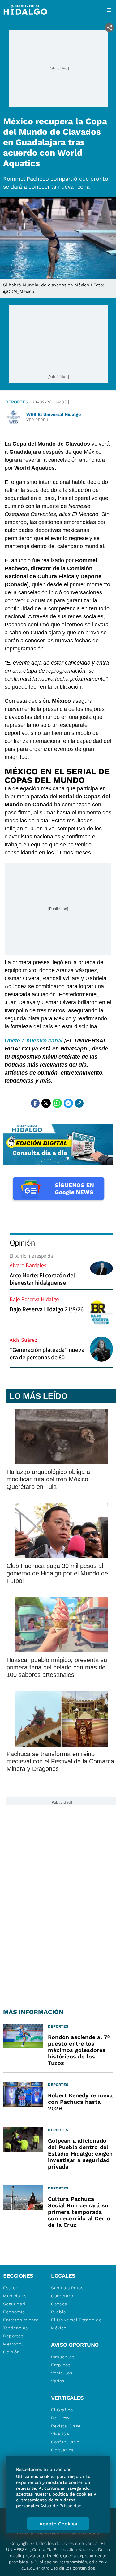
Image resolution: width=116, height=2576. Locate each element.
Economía (14, 2312)
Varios (58, 2381)
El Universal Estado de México (76, 2324)
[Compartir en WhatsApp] (57, 1103)
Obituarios (62, 2450)
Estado (11, 2288)
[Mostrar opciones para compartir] (109, 28)
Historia (25, 2533)
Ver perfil (38, 420)
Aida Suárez (23, 1340)
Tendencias (15, 2328)
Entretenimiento (21, 2320)
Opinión (22, 1242)
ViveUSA (60, 2434)
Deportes (17, 402)
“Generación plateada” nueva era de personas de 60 (47, 1354)
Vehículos (62, 2373)
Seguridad (14, 2304)
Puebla (59, 2312)
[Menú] (109, 10)
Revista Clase (66, 2426)
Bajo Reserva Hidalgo (34, 1299)
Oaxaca (59, 2304)
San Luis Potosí (68, 2288)
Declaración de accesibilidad (69, 2533)
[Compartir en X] (46, 1103)
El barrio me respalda (31, 1256)
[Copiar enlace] (79, 1103)
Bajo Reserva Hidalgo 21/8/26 (47, 1309)
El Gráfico (62, 2410)
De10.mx (60, 2418)
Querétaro (62, 2296)
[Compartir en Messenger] (68, 1103)
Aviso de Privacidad (61, 2506)
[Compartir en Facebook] (35, 1103)
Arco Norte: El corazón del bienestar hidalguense (42, 1279)
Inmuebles (63, 2357)
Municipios (15, 2296)
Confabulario (65, 2442)
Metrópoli (14, 2344)
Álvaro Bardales (28, 1265)
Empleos (61, 2365)
